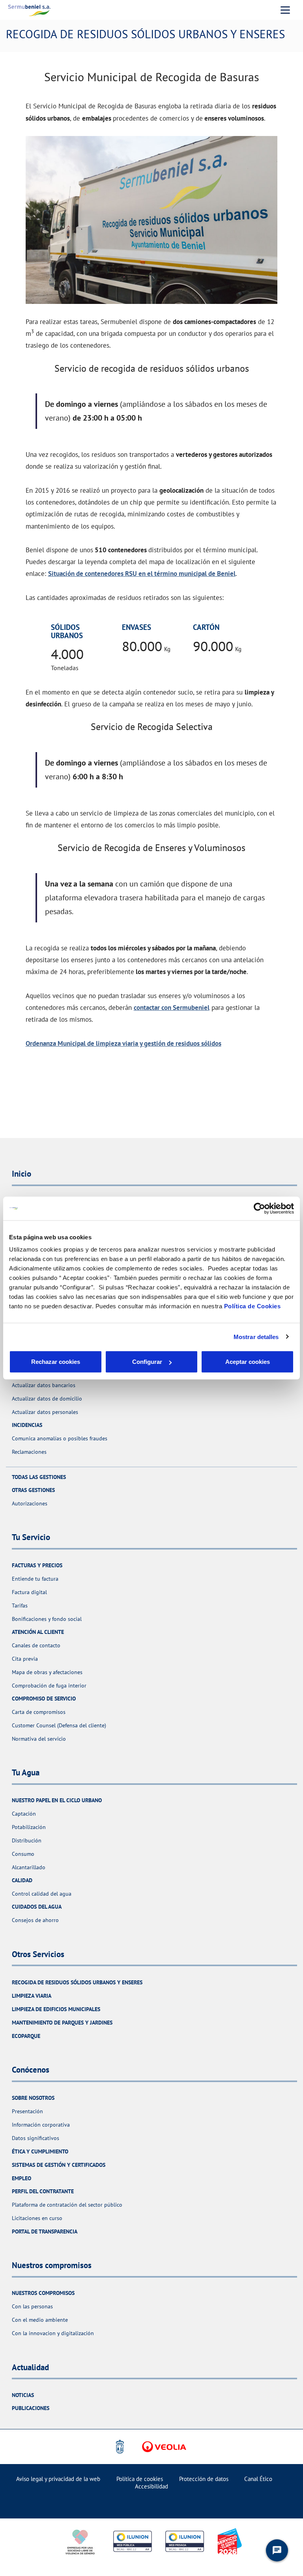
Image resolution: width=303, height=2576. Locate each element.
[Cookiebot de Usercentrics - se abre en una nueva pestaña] (259, 1208)
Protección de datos (204, 2479)
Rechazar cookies (56, 1362)
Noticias (23, 2395)
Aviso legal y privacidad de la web (58, 2479)
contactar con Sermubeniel (172, 1007)
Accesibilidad (151, 2486)
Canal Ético (258, 2479)
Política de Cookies (252, 1306)
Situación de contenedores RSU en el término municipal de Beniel (142, 573)
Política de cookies (140, 2479)
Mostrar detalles (256, 1336)
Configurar (147, 1362)
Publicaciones (31, 2408)
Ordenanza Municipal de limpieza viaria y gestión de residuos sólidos (123, 1043)
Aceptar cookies (248, 1362)
